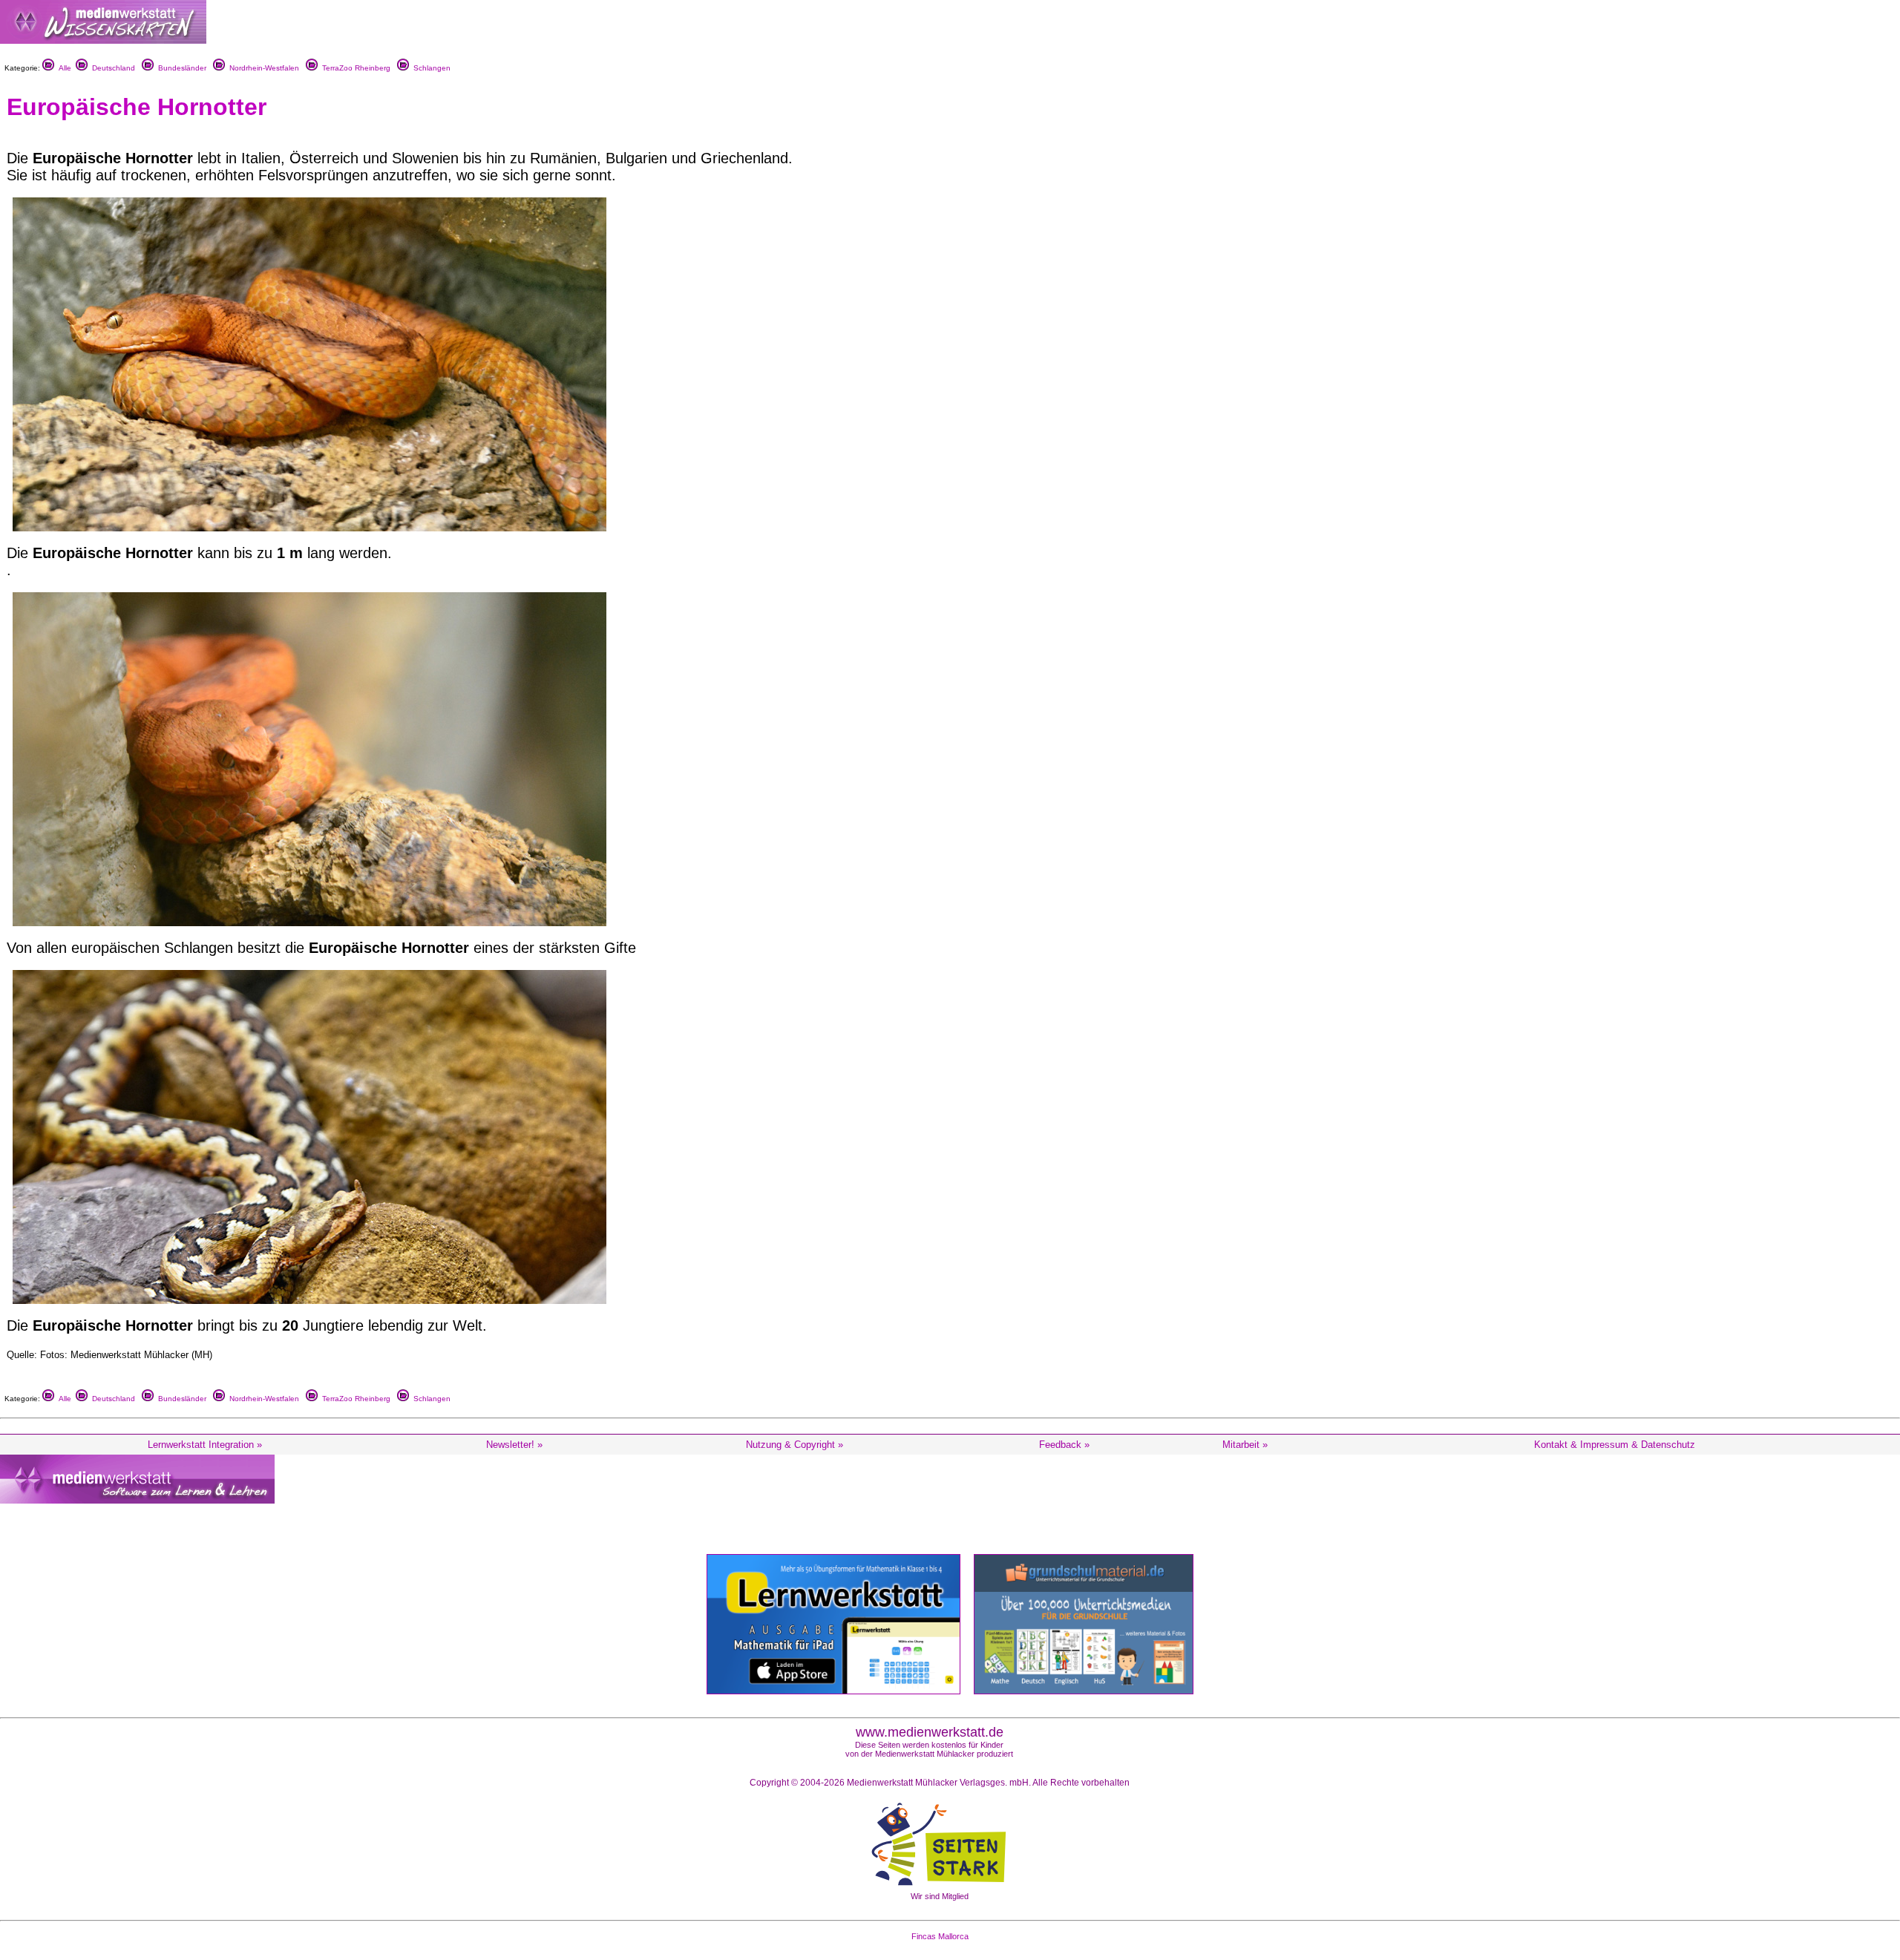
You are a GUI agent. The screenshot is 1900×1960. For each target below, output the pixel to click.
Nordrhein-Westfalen (262, 68)
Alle (63, 68)
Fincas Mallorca (940, 1936)
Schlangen (430, 68)
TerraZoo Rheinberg (354, 68)
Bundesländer (180, 68)
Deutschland (111, 68)
